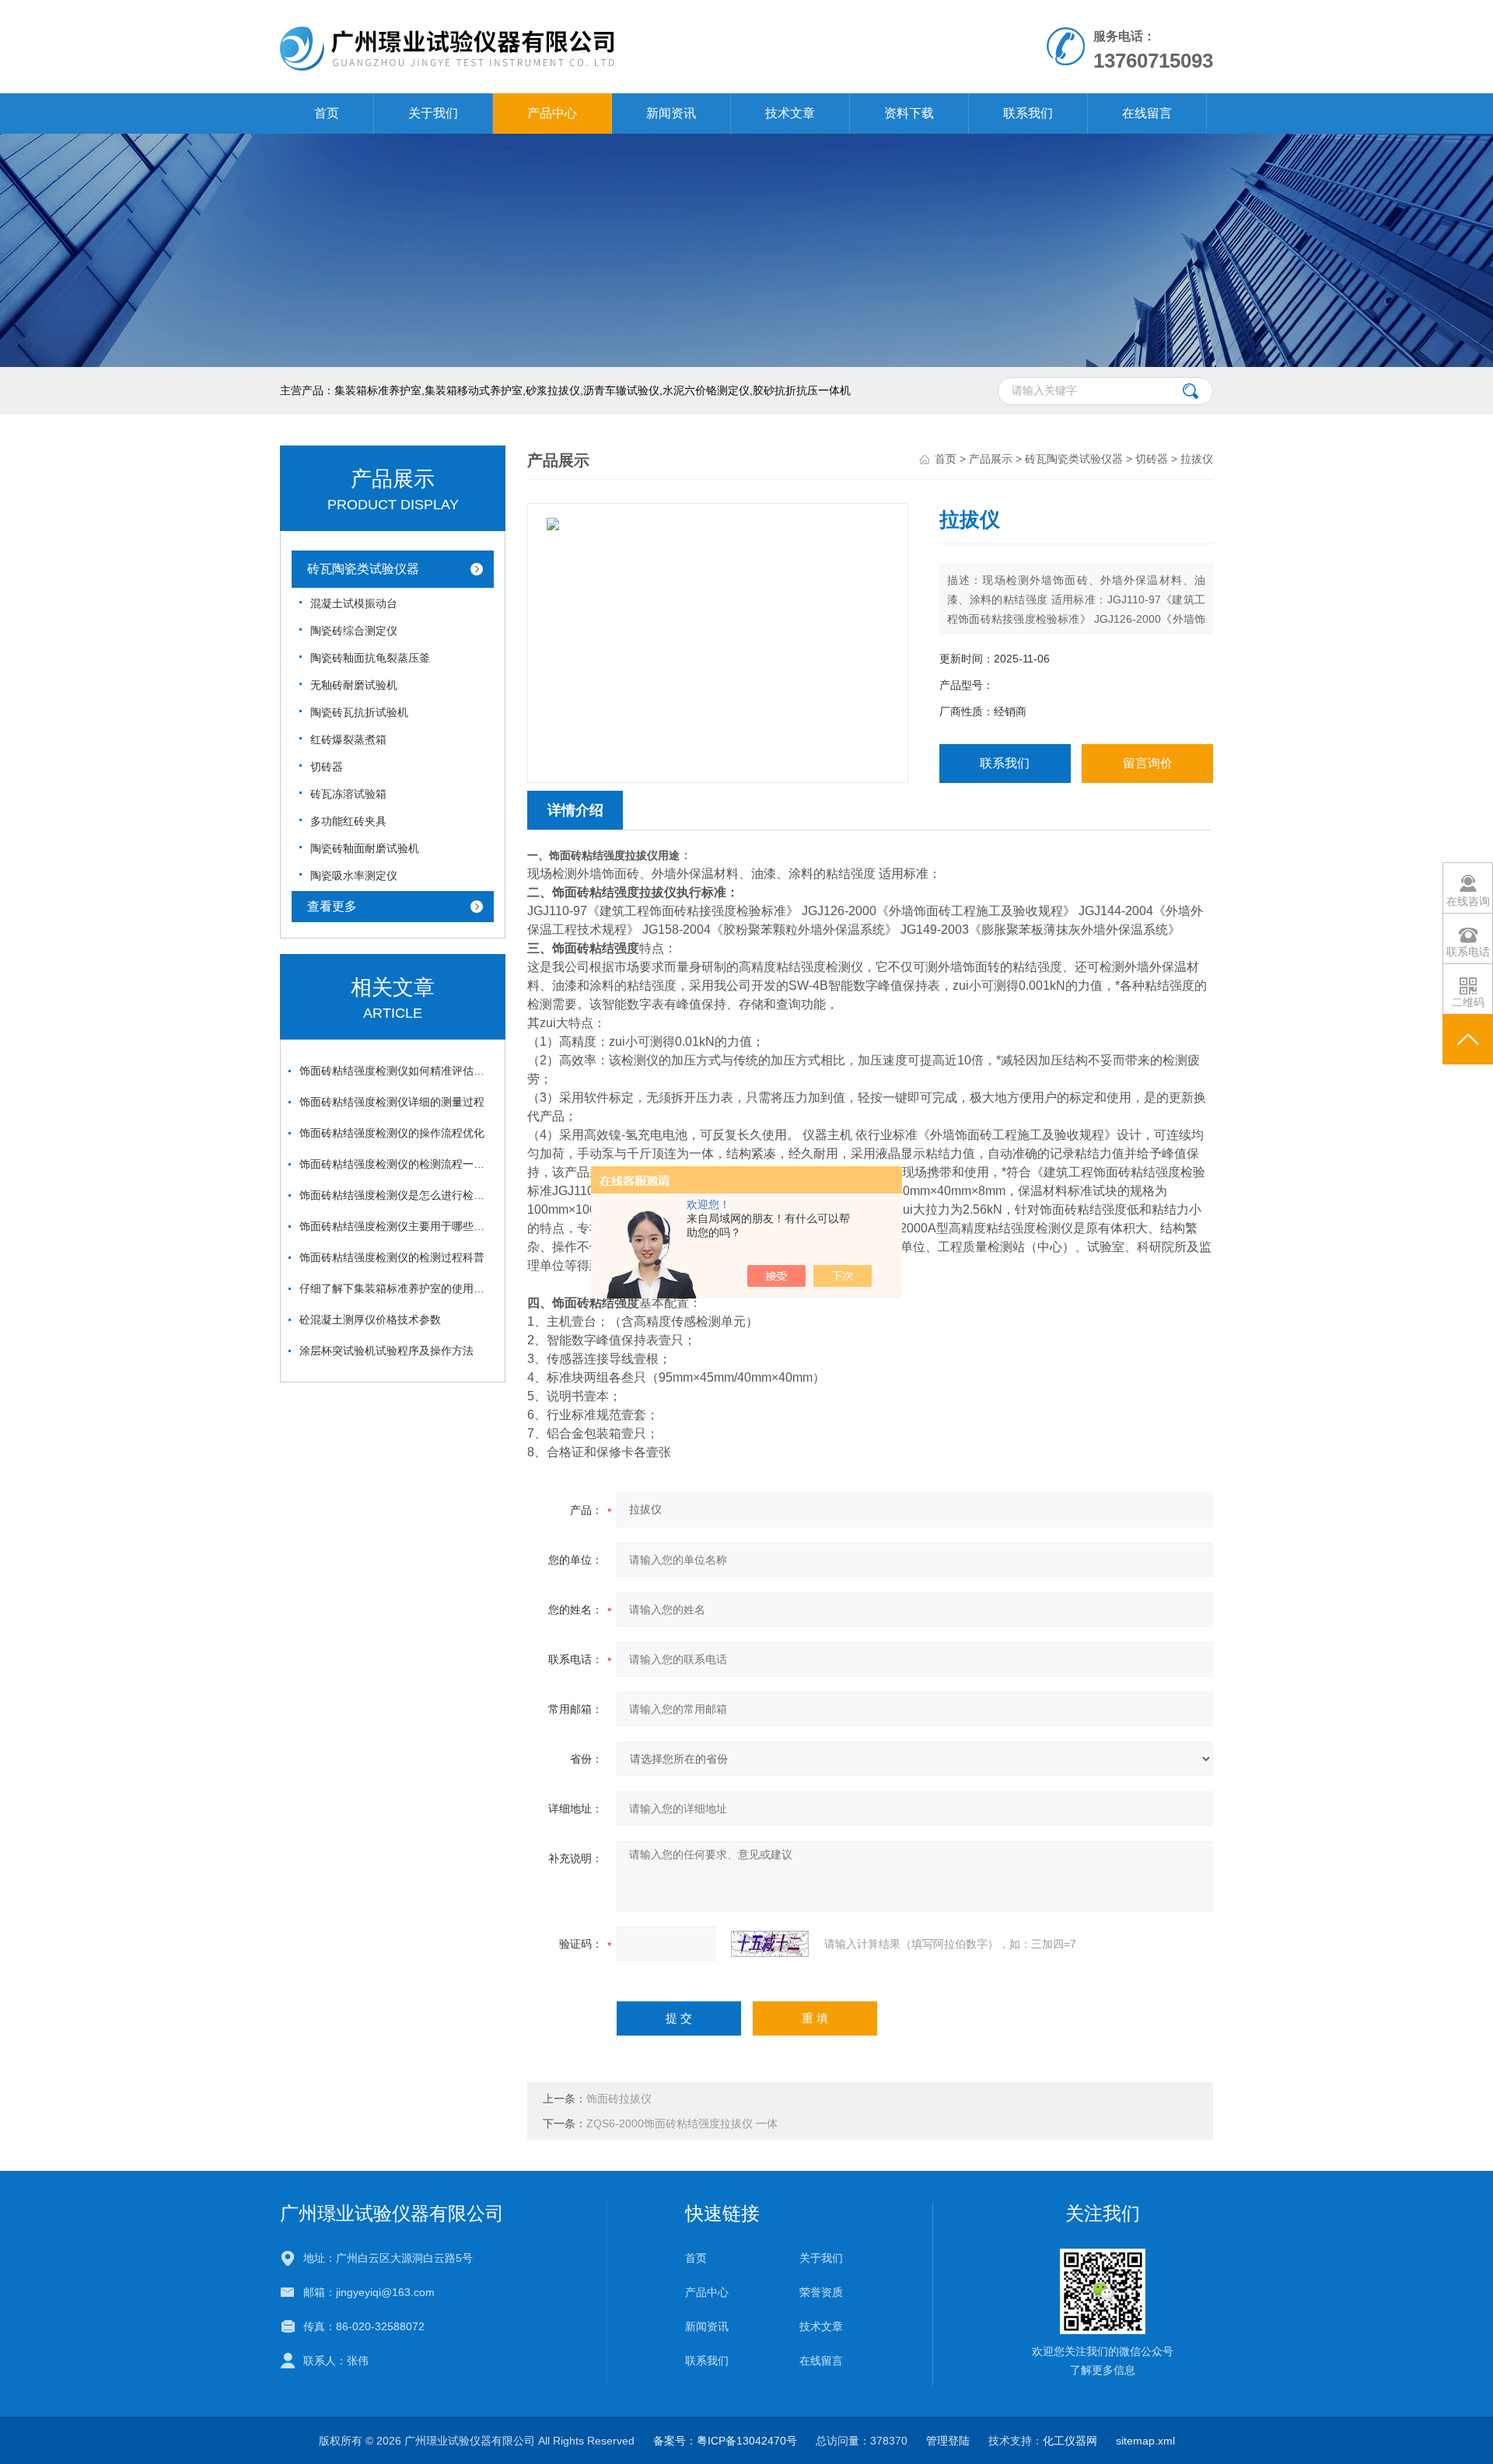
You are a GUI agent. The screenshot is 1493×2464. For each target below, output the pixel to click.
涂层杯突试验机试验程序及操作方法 (386, 1351)
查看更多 (332, 906)
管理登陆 (948, 2441)
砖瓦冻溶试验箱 (348, 794)
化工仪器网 (1070, 2441)
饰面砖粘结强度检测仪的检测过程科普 (392, 1257)
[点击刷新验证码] (770, 1944)
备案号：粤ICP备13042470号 (725, 2441)
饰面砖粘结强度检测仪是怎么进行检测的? (397, 1195)
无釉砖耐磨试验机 (354, 685)
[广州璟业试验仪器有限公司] (566, 16)
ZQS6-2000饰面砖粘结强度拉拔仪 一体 (682, 2123)
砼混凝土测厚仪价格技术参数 (370, 1319)
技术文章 (790, 113)
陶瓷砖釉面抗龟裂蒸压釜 (370, 658)
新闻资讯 (671, 113)
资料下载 (909, 113)
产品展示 (991, 459)
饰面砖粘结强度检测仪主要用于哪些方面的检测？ (397, 1226)
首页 (327, 113)
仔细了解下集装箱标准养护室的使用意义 (397, 1288)
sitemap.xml (1145, 2441)
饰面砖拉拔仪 (619, 2099)
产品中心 (552, 113)
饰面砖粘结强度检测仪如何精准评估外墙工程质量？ (397, 1071)
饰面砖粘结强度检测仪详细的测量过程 (392, 1102)
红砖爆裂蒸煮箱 (348, 739)
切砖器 (327, 767)
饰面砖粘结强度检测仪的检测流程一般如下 (397, 1164)
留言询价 (1148, 763)
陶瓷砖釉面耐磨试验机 (365, 848)
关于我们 (433, 113)
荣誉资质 (821, 2292)
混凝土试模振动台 (354, 603)
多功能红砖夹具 (348, 821)
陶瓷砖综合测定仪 (354, 631)
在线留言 (1147, 113)
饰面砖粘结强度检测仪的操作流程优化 (392, 1133)
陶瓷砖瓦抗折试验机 (359, 712)
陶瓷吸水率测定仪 (354, 876)
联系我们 (1028, 113)
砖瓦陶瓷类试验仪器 (363, 569)
